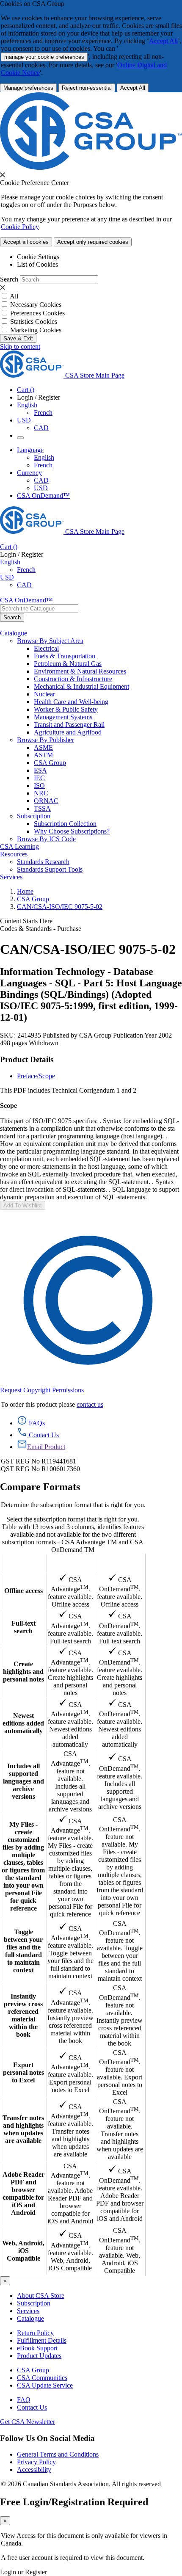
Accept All (163, 41)
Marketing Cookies (36, 330)
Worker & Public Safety (66, 709)
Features (23, 1563)
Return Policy (35, 2333)
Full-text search (23, 1627)
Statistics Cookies (34, 322)
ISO (39, 786)
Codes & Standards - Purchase (41, 929)
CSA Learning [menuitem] (19, 846)
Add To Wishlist (23, 1205)
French (43, 413)
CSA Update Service (45, 2385)
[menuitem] (108, 649)
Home (25, 891)
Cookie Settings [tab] (38, 257)
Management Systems (63, 717)
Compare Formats (40, 1487)
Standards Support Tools (50, 869)
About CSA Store (41, 2296)
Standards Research (43, 862)
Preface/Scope (36, 1076)
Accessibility (34, 2470)
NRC (41, 793)
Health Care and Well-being (71, 702)
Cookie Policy (20, 227)
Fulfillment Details (42, 2340)
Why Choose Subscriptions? (72, 831)
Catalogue (30, 2318)
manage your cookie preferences (44, 57)
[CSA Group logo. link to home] (91, 167)
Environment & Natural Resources (80, 671)
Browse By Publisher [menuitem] (45, 740)
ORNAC (46, 801)
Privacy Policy (36, 2462)
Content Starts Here (26, 921)
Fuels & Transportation (65, 656)
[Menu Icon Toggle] (20, 438)
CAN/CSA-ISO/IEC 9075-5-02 (60, 907)
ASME (43, 747)
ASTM (43, 755)
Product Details (27, 1059)
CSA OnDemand (120, 1563)
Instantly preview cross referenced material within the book (23, 2015)
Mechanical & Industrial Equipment (81, 686)
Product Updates (39, 2356)
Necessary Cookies (36, 305)
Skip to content (20, 347)
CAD (41, 428)
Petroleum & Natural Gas (68, 664)
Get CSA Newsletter (28, 2422)
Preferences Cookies (37, 313)
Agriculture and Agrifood (68, 732)
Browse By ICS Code (46, 839)
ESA (40, 770)
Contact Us (32, 2407)
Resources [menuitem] (14, 854)
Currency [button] (29, 473)
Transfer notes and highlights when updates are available (23, 2129)
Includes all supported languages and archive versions (23, 1781)
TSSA (42, 808)
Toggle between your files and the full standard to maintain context (23, 1951)
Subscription (34, 2303)
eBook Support (37, 2348)
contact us (90, 1404)
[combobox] (39, 609)
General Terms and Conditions (58, 2454)
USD (24, 420)
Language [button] (30, 450)
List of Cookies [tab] (37, 264)
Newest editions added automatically (23, 1723)
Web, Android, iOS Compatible (23, 2251)
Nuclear (44, 694)
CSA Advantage (70, 1563)
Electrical (46, 648)
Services (28, 2311)
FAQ (24, 2400)
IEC (39, 778)
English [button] (27, 405)
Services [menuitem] (11, 877)
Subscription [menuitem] (34, 816)
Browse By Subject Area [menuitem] (50, 641)
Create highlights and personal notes (23, 1672)
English (44, 457)
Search (9, 279)
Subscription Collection (65, 824)
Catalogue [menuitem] (14, 633)
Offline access (23, 1591)
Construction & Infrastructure (73, 679)
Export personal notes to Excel (23, 2072)
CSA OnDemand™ (43, 496)
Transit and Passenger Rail (69, 725)
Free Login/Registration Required (74, 2502)
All (14, 296)
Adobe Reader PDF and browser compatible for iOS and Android (23, 2194)
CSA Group (50, 763)
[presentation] (3, 175)
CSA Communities (42, 2378)
